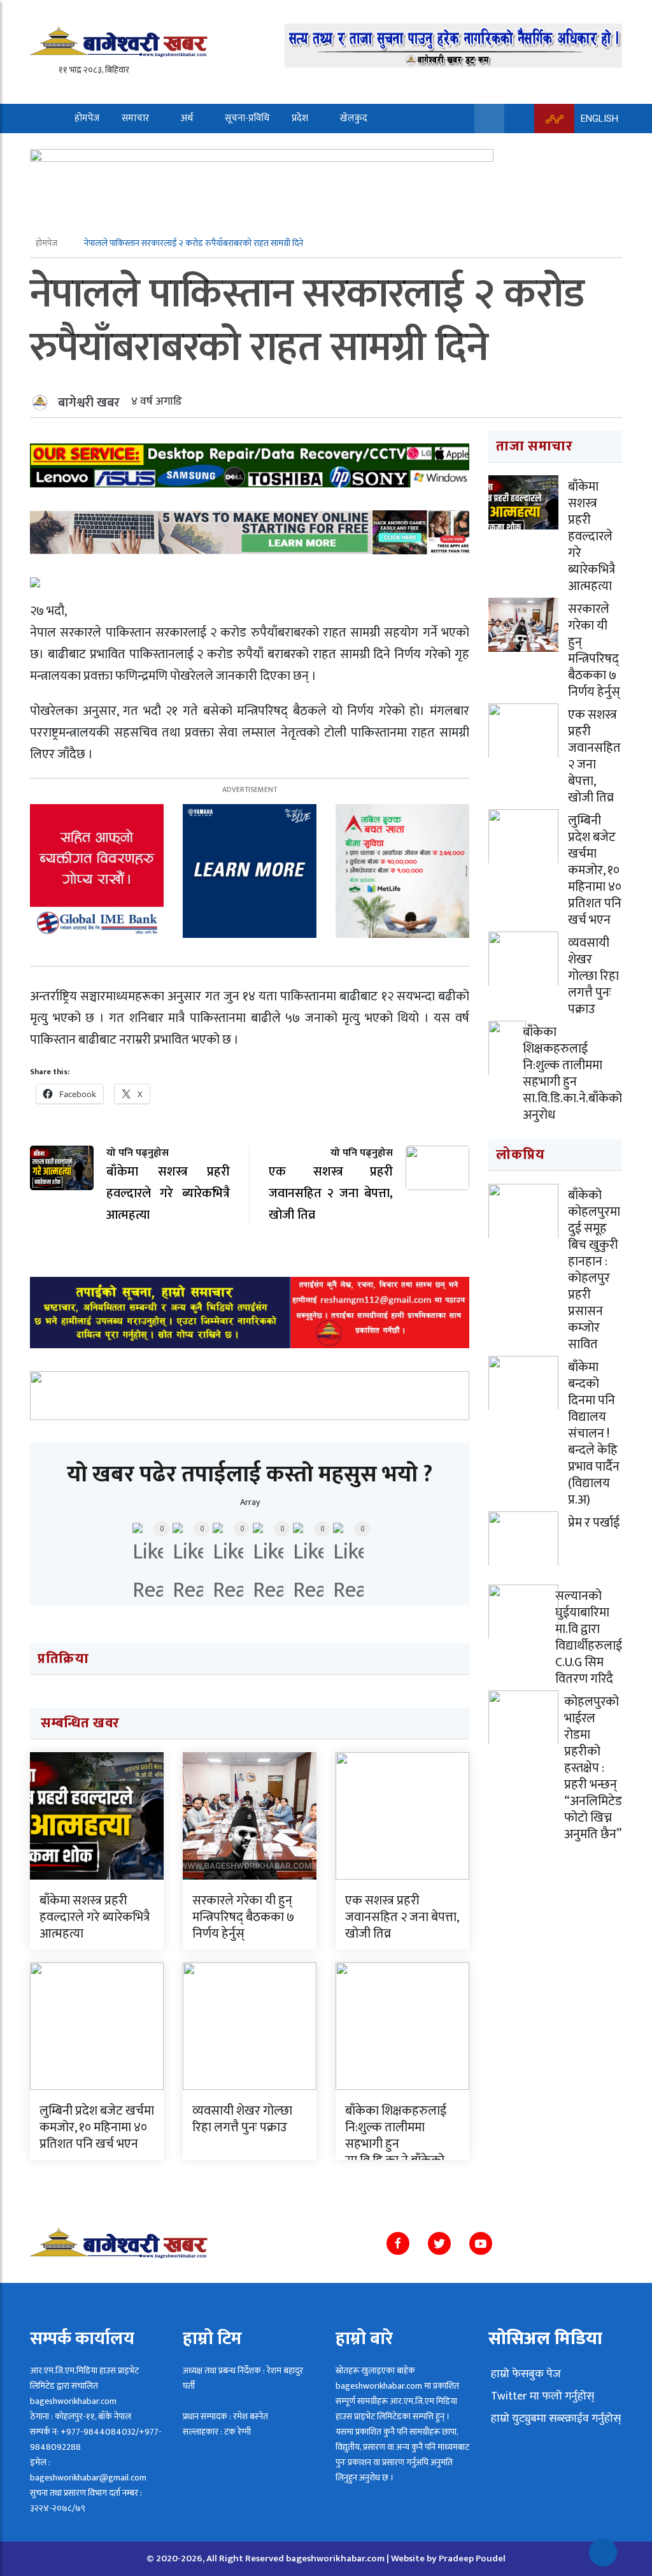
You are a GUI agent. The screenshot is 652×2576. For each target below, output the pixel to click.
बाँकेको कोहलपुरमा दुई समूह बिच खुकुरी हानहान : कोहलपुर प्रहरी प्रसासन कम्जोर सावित (594, 1270)
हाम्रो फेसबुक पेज (525, 2374)
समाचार (135, 118)
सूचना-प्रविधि (247, 118)
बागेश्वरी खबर (89, 403)
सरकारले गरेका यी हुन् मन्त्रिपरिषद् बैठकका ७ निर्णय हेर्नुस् (243, 1917)
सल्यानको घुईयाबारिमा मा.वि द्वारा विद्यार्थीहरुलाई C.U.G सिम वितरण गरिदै (589, 1637)
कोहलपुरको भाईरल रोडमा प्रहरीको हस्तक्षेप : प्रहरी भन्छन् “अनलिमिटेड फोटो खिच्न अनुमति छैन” (593, 1768)
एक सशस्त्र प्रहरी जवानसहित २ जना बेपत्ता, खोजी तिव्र (402, 1917)
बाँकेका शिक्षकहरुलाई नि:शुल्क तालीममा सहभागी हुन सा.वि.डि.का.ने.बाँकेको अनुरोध (396, 2144)
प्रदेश (300, 118)
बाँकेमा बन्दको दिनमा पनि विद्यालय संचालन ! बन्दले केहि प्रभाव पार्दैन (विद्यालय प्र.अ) (594, 1434)
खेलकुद (354, 118)
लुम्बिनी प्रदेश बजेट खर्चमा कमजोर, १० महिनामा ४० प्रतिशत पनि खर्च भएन (97, 2127)
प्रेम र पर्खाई (594, 1523)
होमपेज (87, 118)
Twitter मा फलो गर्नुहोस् (541, 2396)
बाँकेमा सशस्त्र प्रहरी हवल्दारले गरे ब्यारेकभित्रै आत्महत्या (95, 1917)
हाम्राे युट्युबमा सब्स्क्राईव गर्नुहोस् (555, 2419)
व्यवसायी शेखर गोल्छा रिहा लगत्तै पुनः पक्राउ (242, 2119)
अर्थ (187, 118)
